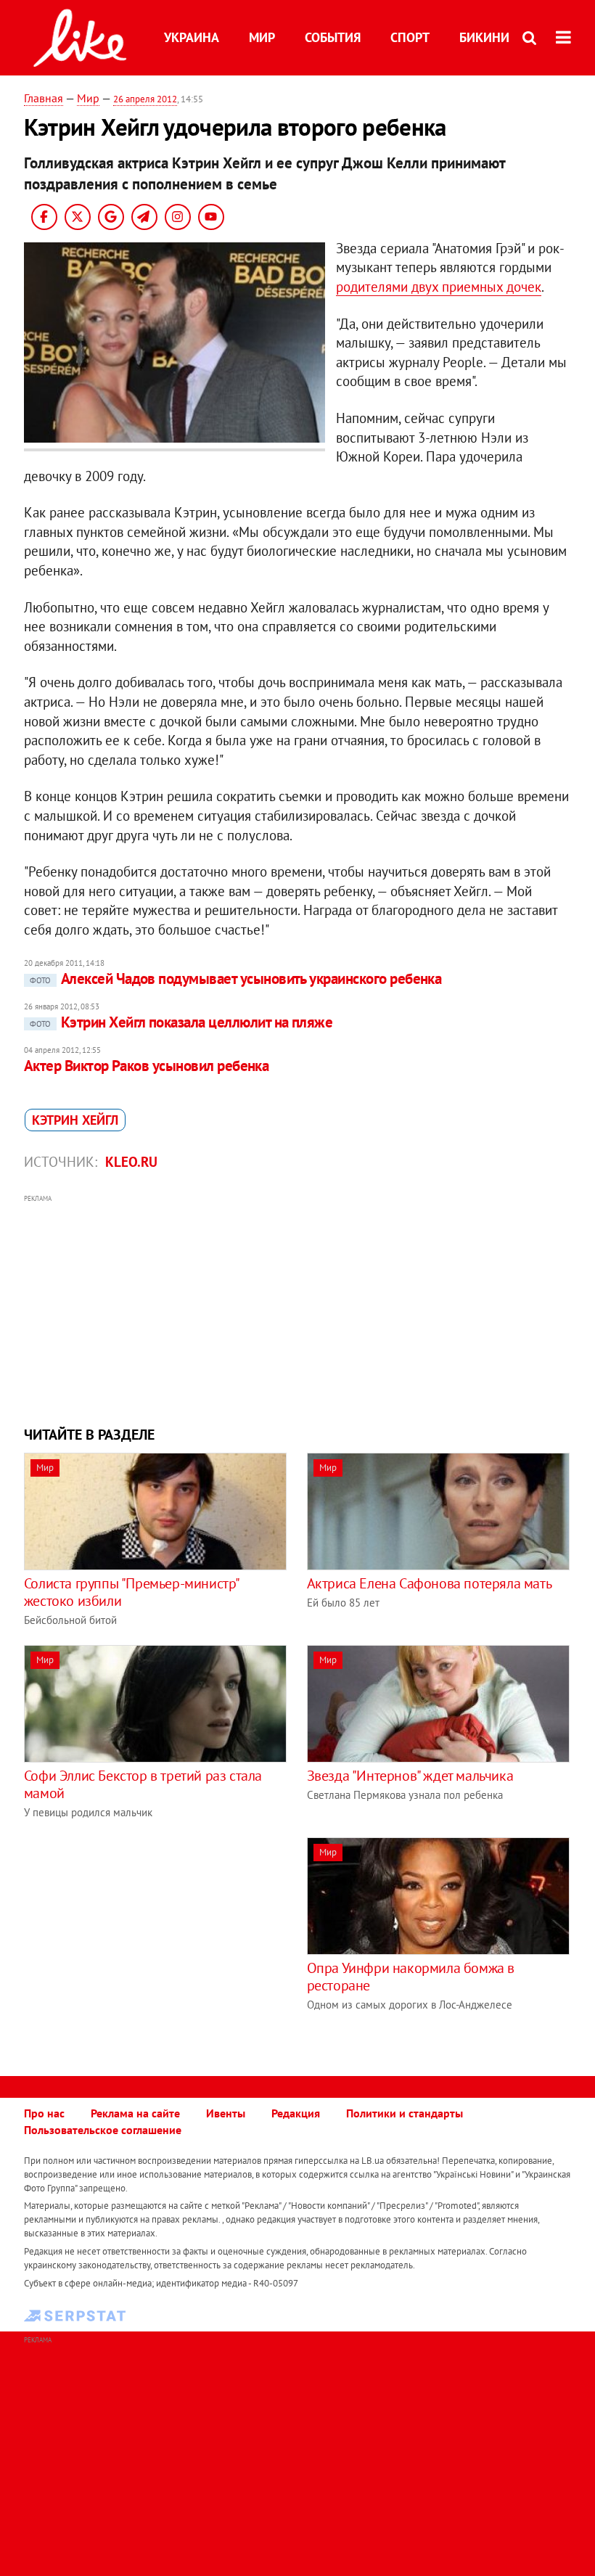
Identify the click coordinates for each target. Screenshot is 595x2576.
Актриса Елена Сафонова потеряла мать (430, 1583)
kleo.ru (131, 1162)
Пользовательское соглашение (103, 2130)
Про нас (44, 2113)
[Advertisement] (297, 1308)
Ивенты (226, 2113)
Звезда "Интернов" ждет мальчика (410, 1776)
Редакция (296, 2113)
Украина (192, 37)
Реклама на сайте (135, 2113)
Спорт (410, 37)
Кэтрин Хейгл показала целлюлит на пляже (181, 1022)
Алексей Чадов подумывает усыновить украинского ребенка (236, 979)
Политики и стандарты (405, 2113)
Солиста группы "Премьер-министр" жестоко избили (131, 1592)
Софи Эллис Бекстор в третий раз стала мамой (143, 1784)
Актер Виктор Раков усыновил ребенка (147, 1066)
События (333, 37)
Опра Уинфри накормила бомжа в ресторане (411, 1977)
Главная (44, 98)
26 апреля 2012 (145, 99)
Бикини (484, 37)
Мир (262, 37)
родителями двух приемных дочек (439, 287)
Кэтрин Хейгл (75, 1120)
